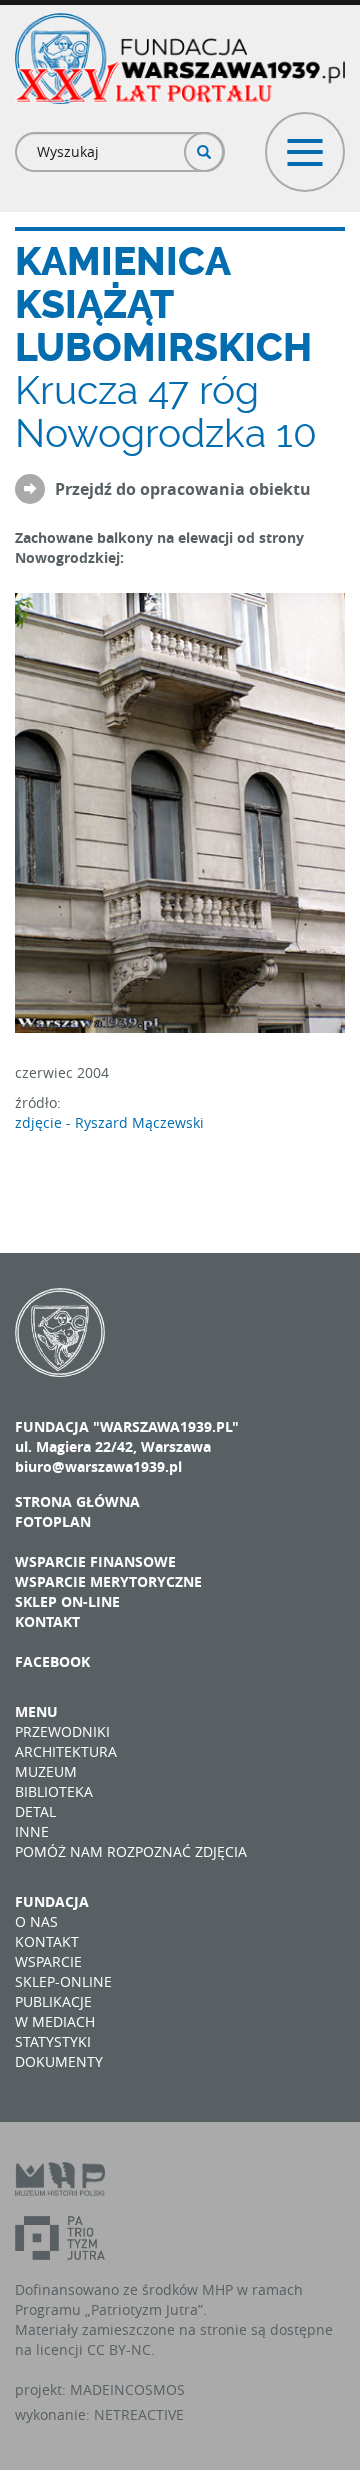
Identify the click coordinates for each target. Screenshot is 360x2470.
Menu (36, 1711)
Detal (35, 1811)
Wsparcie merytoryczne (108, 1581)
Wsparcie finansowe (95, 1561)
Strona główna (77, 1501)
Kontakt (47, 1621)
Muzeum (46, 1771)
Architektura (66, 1751)
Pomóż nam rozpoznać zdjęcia (131, 1851)
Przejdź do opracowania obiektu (183, 490)
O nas (36, 1921)
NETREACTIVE (139, 2414)
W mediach (55, 2021)
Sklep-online (63, 1981)
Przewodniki (62, 1731)
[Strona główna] (180, 58)
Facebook (52, 1661)
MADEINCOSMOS (127, 2389)
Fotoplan (53, 1521)
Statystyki (53, 2041)
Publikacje (53, 2001)
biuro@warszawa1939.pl (98, 1466)
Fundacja (52, 1901)
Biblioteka (54, 1791)
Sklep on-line (67, 1601)
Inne (32, 1831)
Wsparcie (48, 1961)
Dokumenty (59, 2061)
